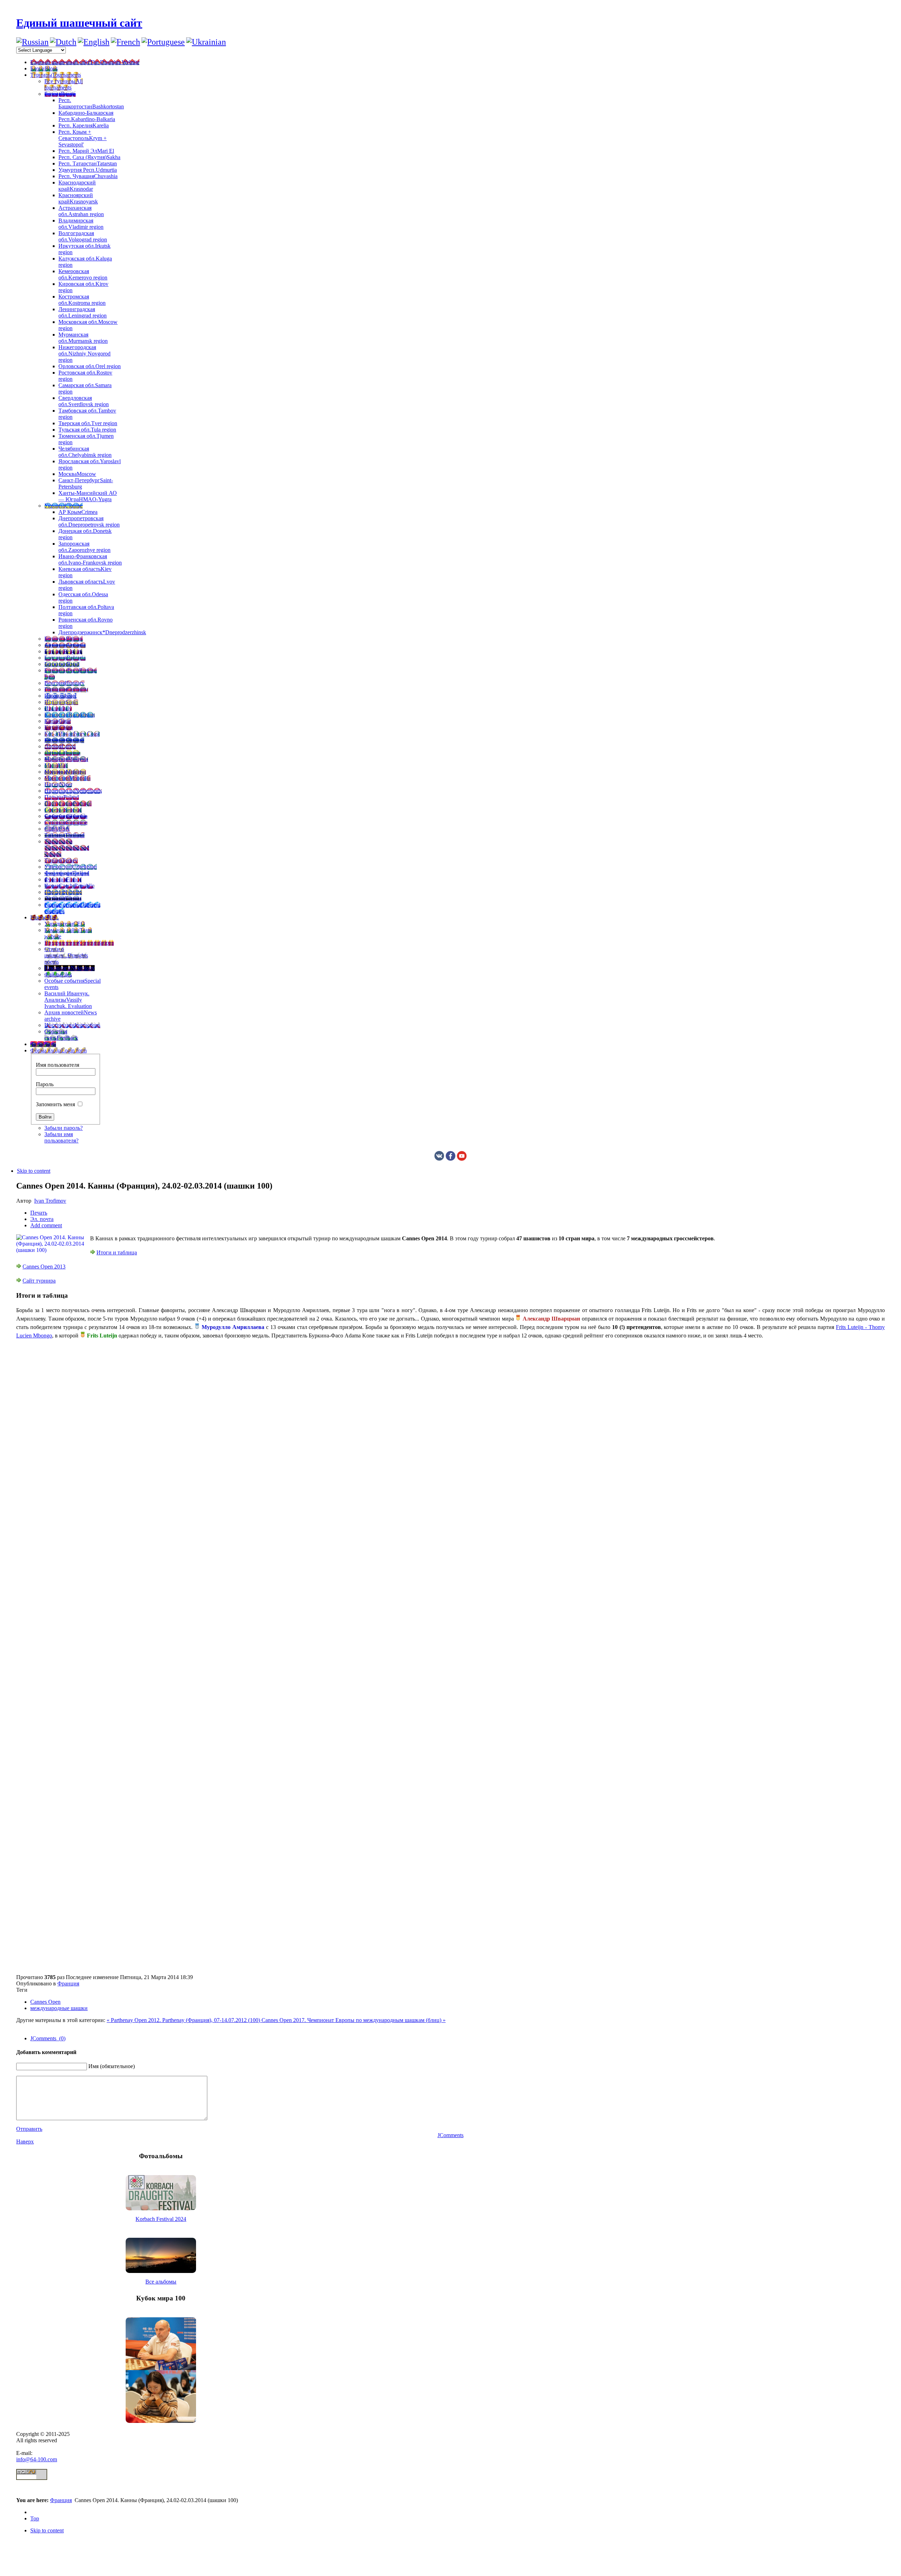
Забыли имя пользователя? (61, 1137)
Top (35, 2518)
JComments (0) (48, 2038)
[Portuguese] (163, 42)
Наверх (25, 2142)
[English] (94, 42)
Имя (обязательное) (112, 2066)
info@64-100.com (37, 2459)
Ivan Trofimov (50, 1201)
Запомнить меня (55, 1104)
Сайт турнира (39, 1281)
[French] (125, 42)
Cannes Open (45, 2002)
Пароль (45, 1084)
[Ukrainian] (206, 42)
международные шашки (59, 2008)
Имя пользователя (58, 1065)
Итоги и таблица (117, 1252)
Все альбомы (161, 2282)
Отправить (29, 2129)
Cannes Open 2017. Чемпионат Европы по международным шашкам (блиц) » (354, 2020)
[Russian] (32, 42)
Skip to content (34, 1171)
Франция (68, 1983)
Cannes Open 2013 (44, 1267)
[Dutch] (63, 42)
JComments (450, 2135)
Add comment (46, 1225)
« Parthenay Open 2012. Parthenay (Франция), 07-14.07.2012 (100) (184, 2020)
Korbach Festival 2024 (161, 2219)
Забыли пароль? (64, 1128)
